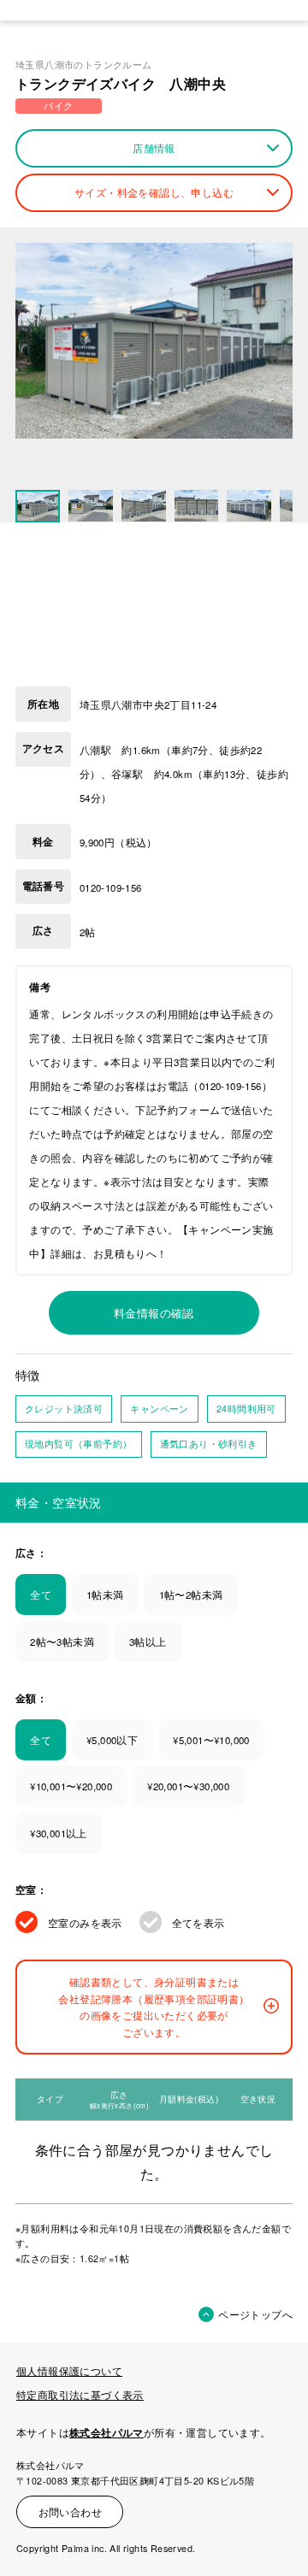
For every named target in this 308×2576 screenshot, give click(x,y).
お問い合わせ (70, 2512)
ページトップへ (255, 2314)
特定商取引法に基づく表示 (80, 2395)
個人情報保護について (69, 2371)
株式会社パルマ (107, 2433)
